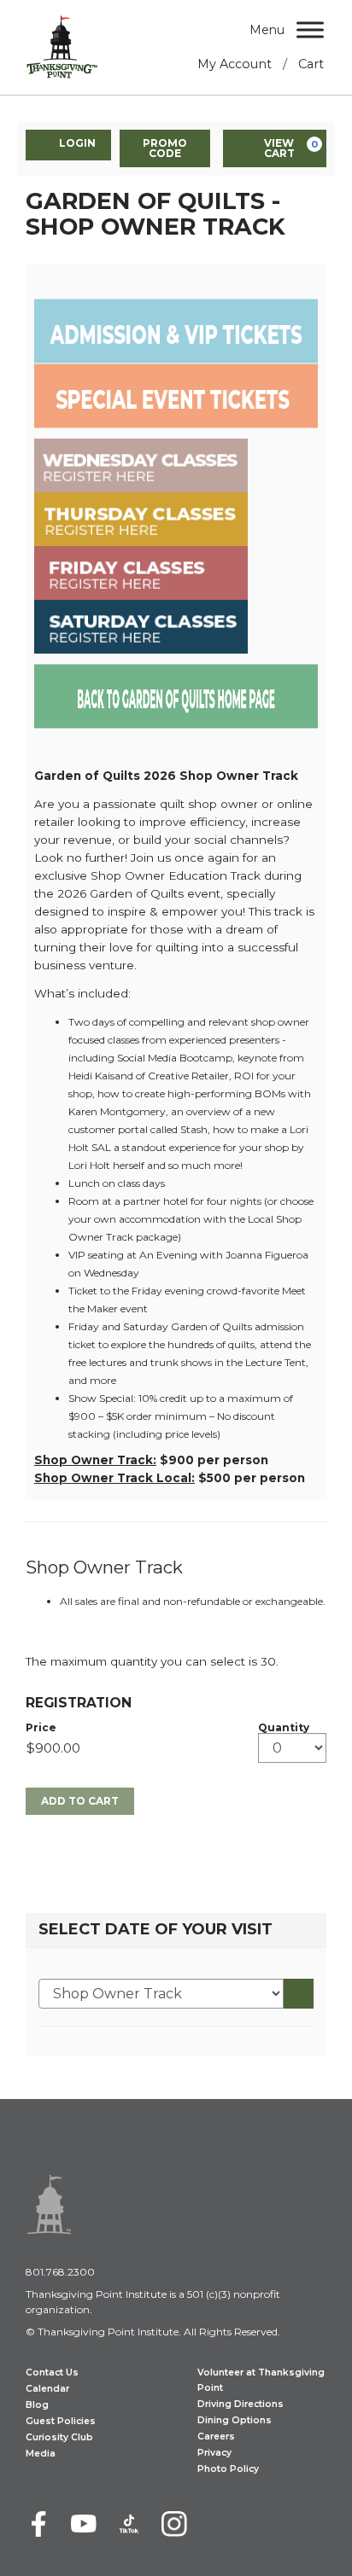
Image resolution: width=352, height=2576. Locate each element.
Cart (311, 64)
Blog (37, 2405)
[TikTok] (129, 2524)
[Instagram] (174, 2524)
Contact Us (52, 2372)
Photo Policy (228, 2469)
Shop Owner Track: (95, 1460)
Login (77, 143)
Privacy (214, 2453)
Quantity (284, 1728)
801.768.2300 (60, 2272)
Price (41, 1728)
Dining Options (235, 2420)
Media (41, 2454)
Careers (216, 2436)
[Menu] (310, 29)
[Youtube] (84, 2524)
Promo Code (165, 148)
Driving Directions (241, 2404)
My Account (235, 64)
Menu (267, 30)
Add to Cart (80, 1801)
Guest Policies (61, 2421)
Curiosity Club (59, 2437)
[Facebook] (38, 2524)
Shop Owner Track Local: (114, 1478)
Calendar (47, 2389)
